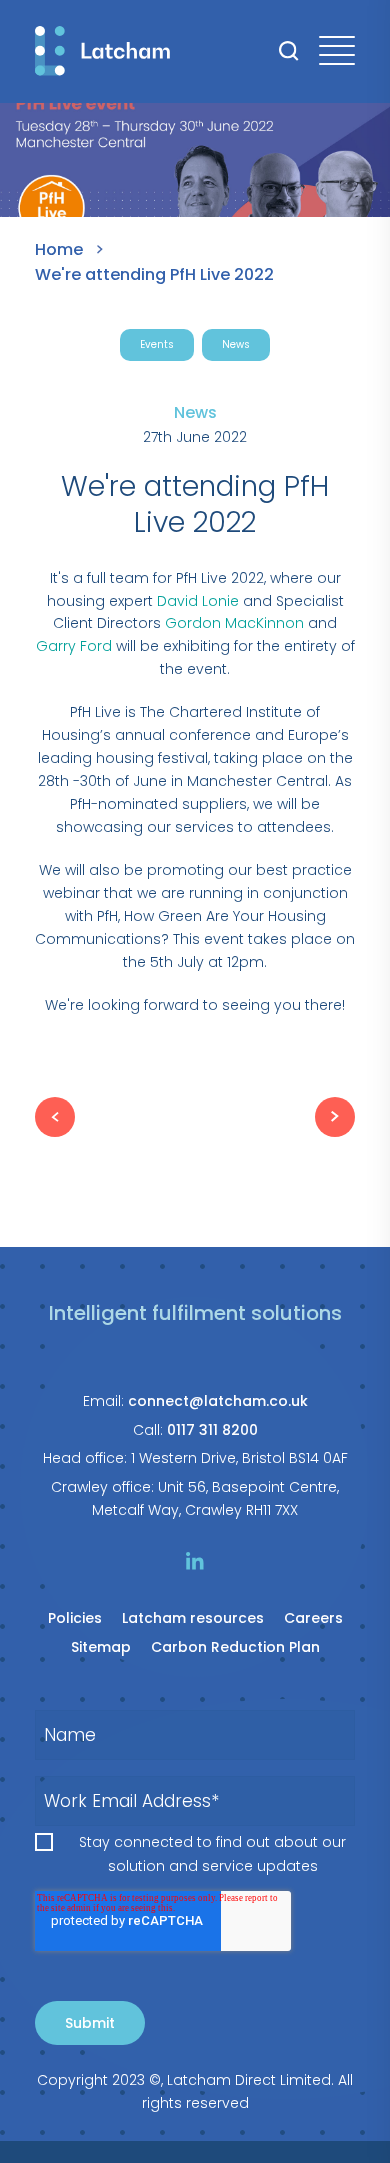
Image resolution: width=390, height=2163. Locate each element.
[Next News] (335, 1117)
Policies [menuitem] (75, 1618)
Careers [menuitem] (313, 1618)
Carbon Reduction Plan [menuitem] (235, 1647)
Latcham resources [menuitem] (193, 1618)
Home (59, 249)
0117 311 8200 (212, 1430)
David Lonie (198, 601)
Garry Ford (74, 646)
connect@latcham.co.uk (218, 1401)
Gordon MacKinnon (234, 623)
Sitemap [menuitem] (101, 1647)
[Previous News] (55, 1117)
